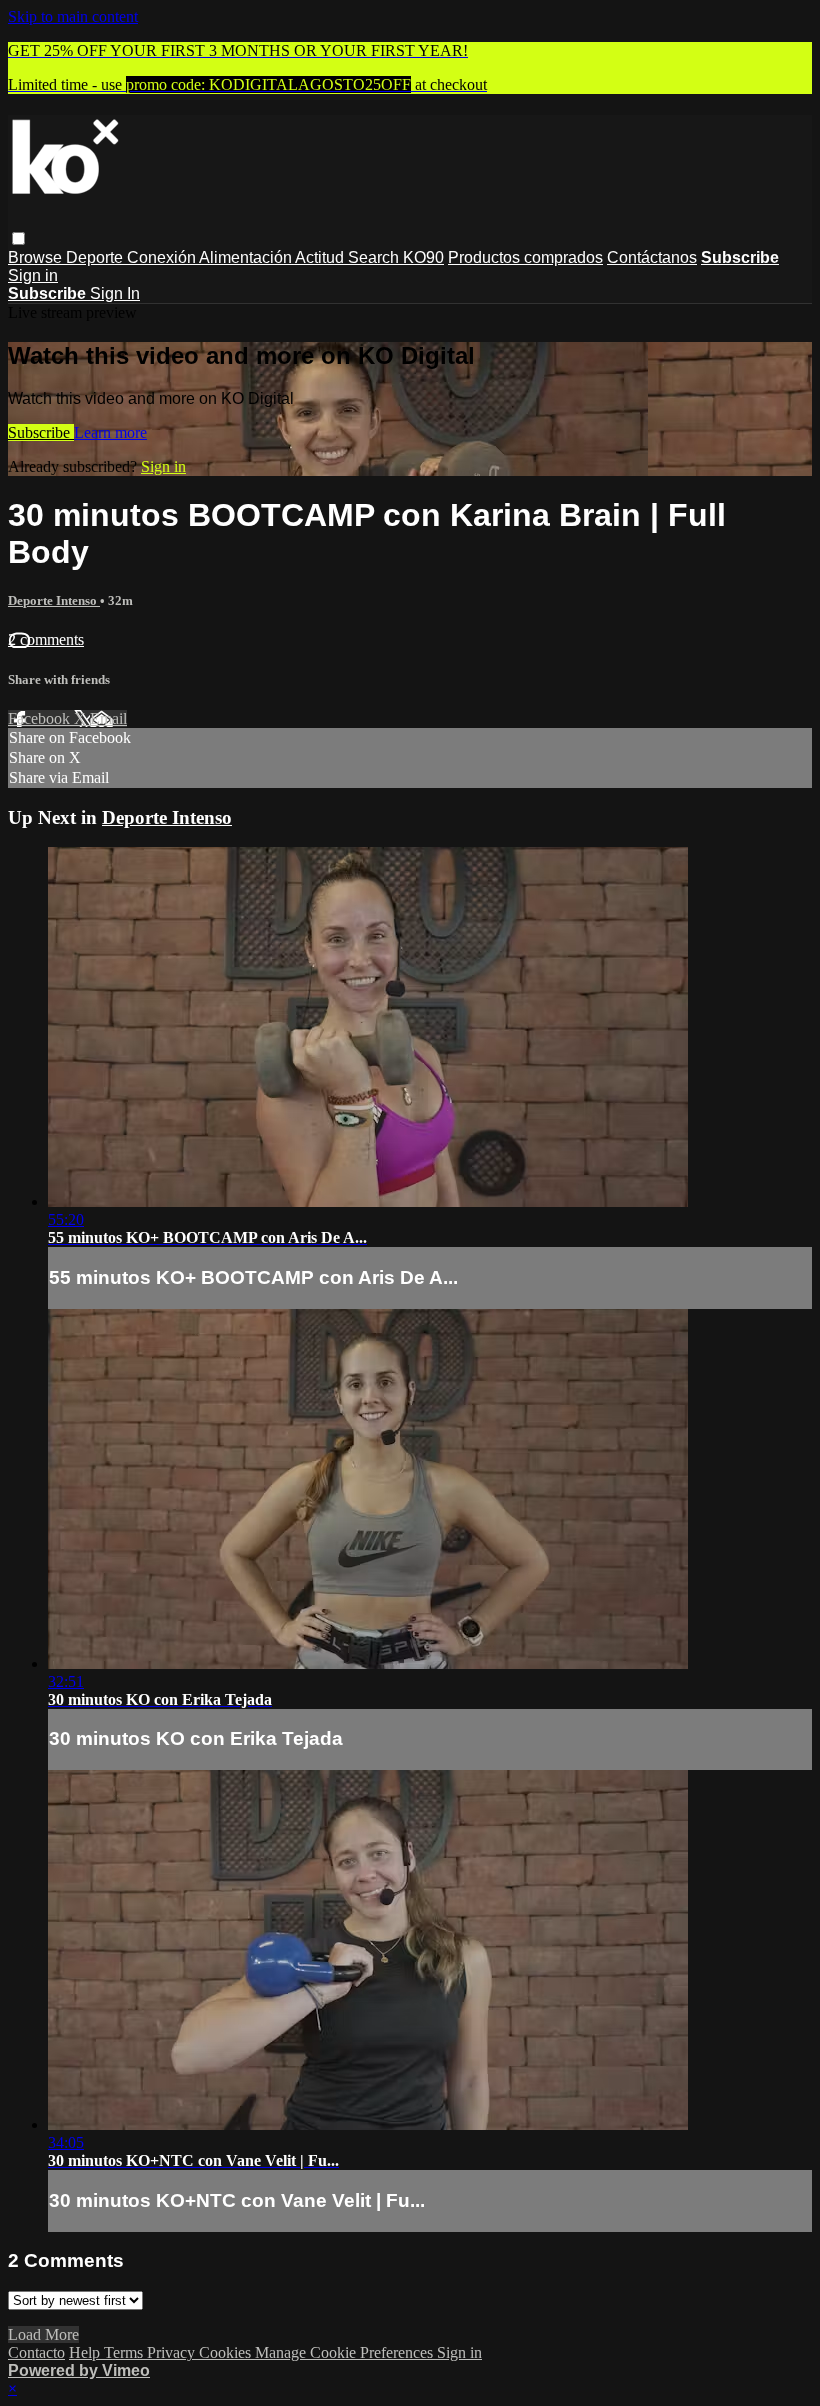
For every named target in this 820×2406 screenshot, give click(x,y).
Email (108, 718)
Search (375, 257)
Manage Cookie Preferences (346, 2352)
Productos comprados (525, 257)
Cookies (227, 2352)
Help (86, 2352)
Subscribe (41, 432)
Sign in (33, 275)
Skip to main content (73, 16)
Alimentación (247, 257)
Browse (37, 257)
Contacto (36, 2352)
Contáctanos (652, 257)
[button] (18, 238)
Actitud (321, 257)
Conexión (163, 257)
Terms (125, 2352)
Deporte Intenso (54, 600)
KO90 (423, 257)
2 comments (46, 639)
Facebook (41, 718)
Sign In (115, 293)
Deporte (96, 257)
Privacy (173, 2352)
